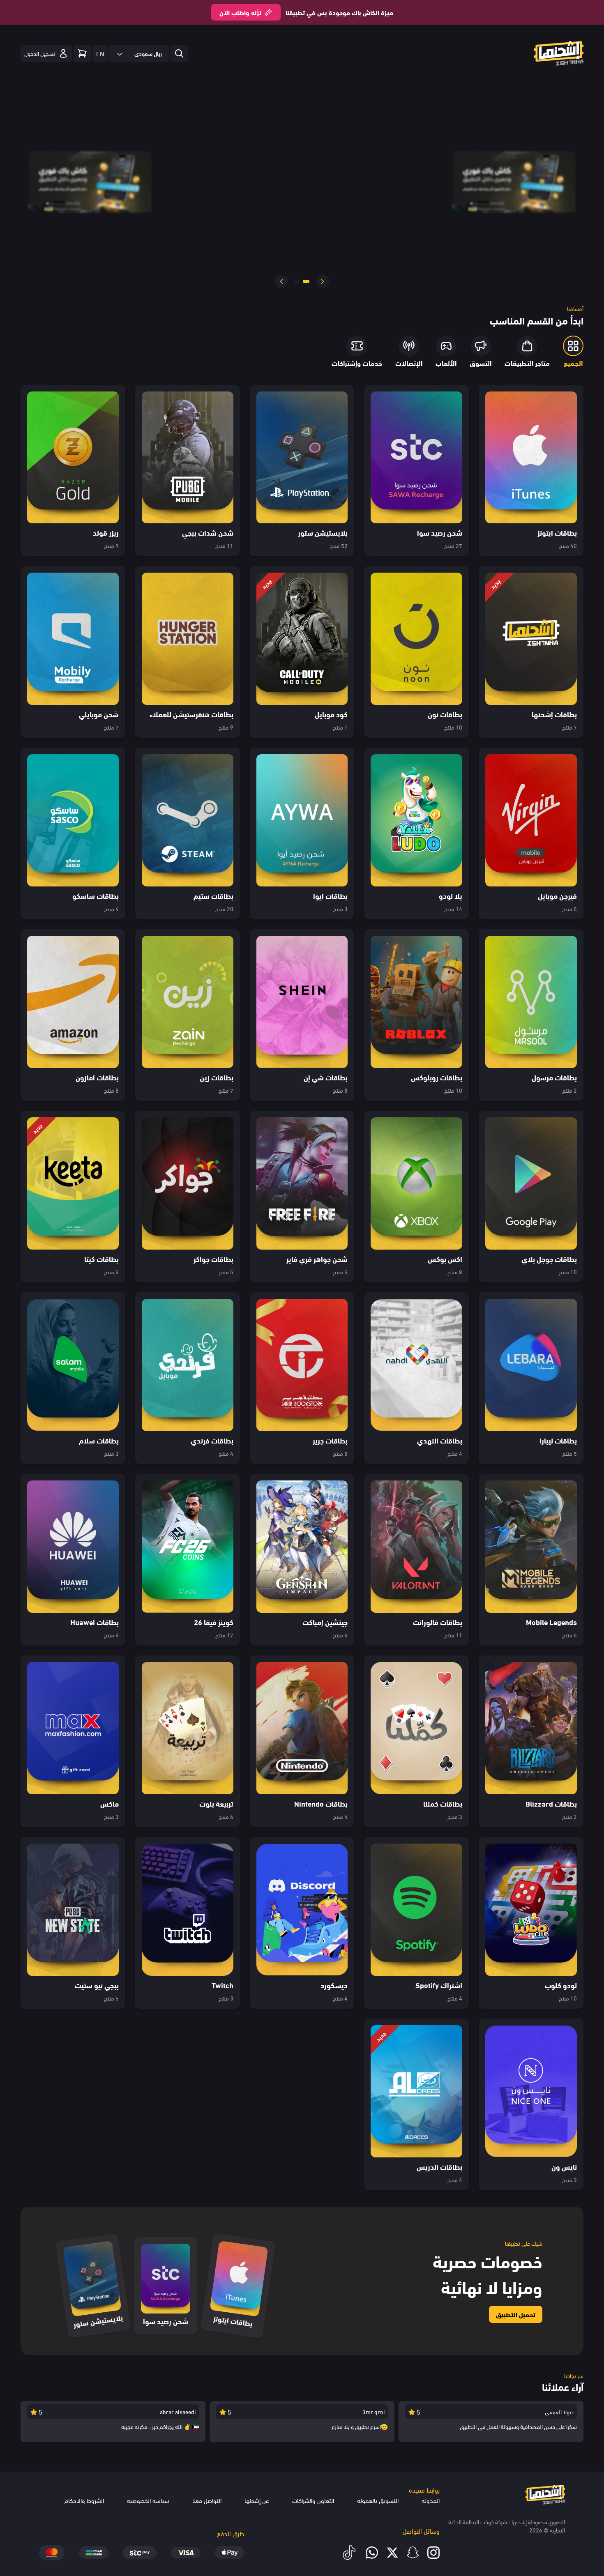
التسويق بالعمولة (378, 2500)
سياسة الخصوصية (148, 2500)
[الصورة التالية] (281, 281)
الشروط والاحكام (84, 2500)
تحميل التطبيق (516, 2314)
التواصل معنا (207, 2500)
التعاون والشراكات (313, 2500)
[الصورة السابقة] (323, 281)
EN (100, 53)
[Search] (82, 53)
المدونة (431, 2500)
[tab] (307, 281)
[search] (179, 53)
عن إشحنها (257, 2500)
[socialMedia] (433, 2553)
